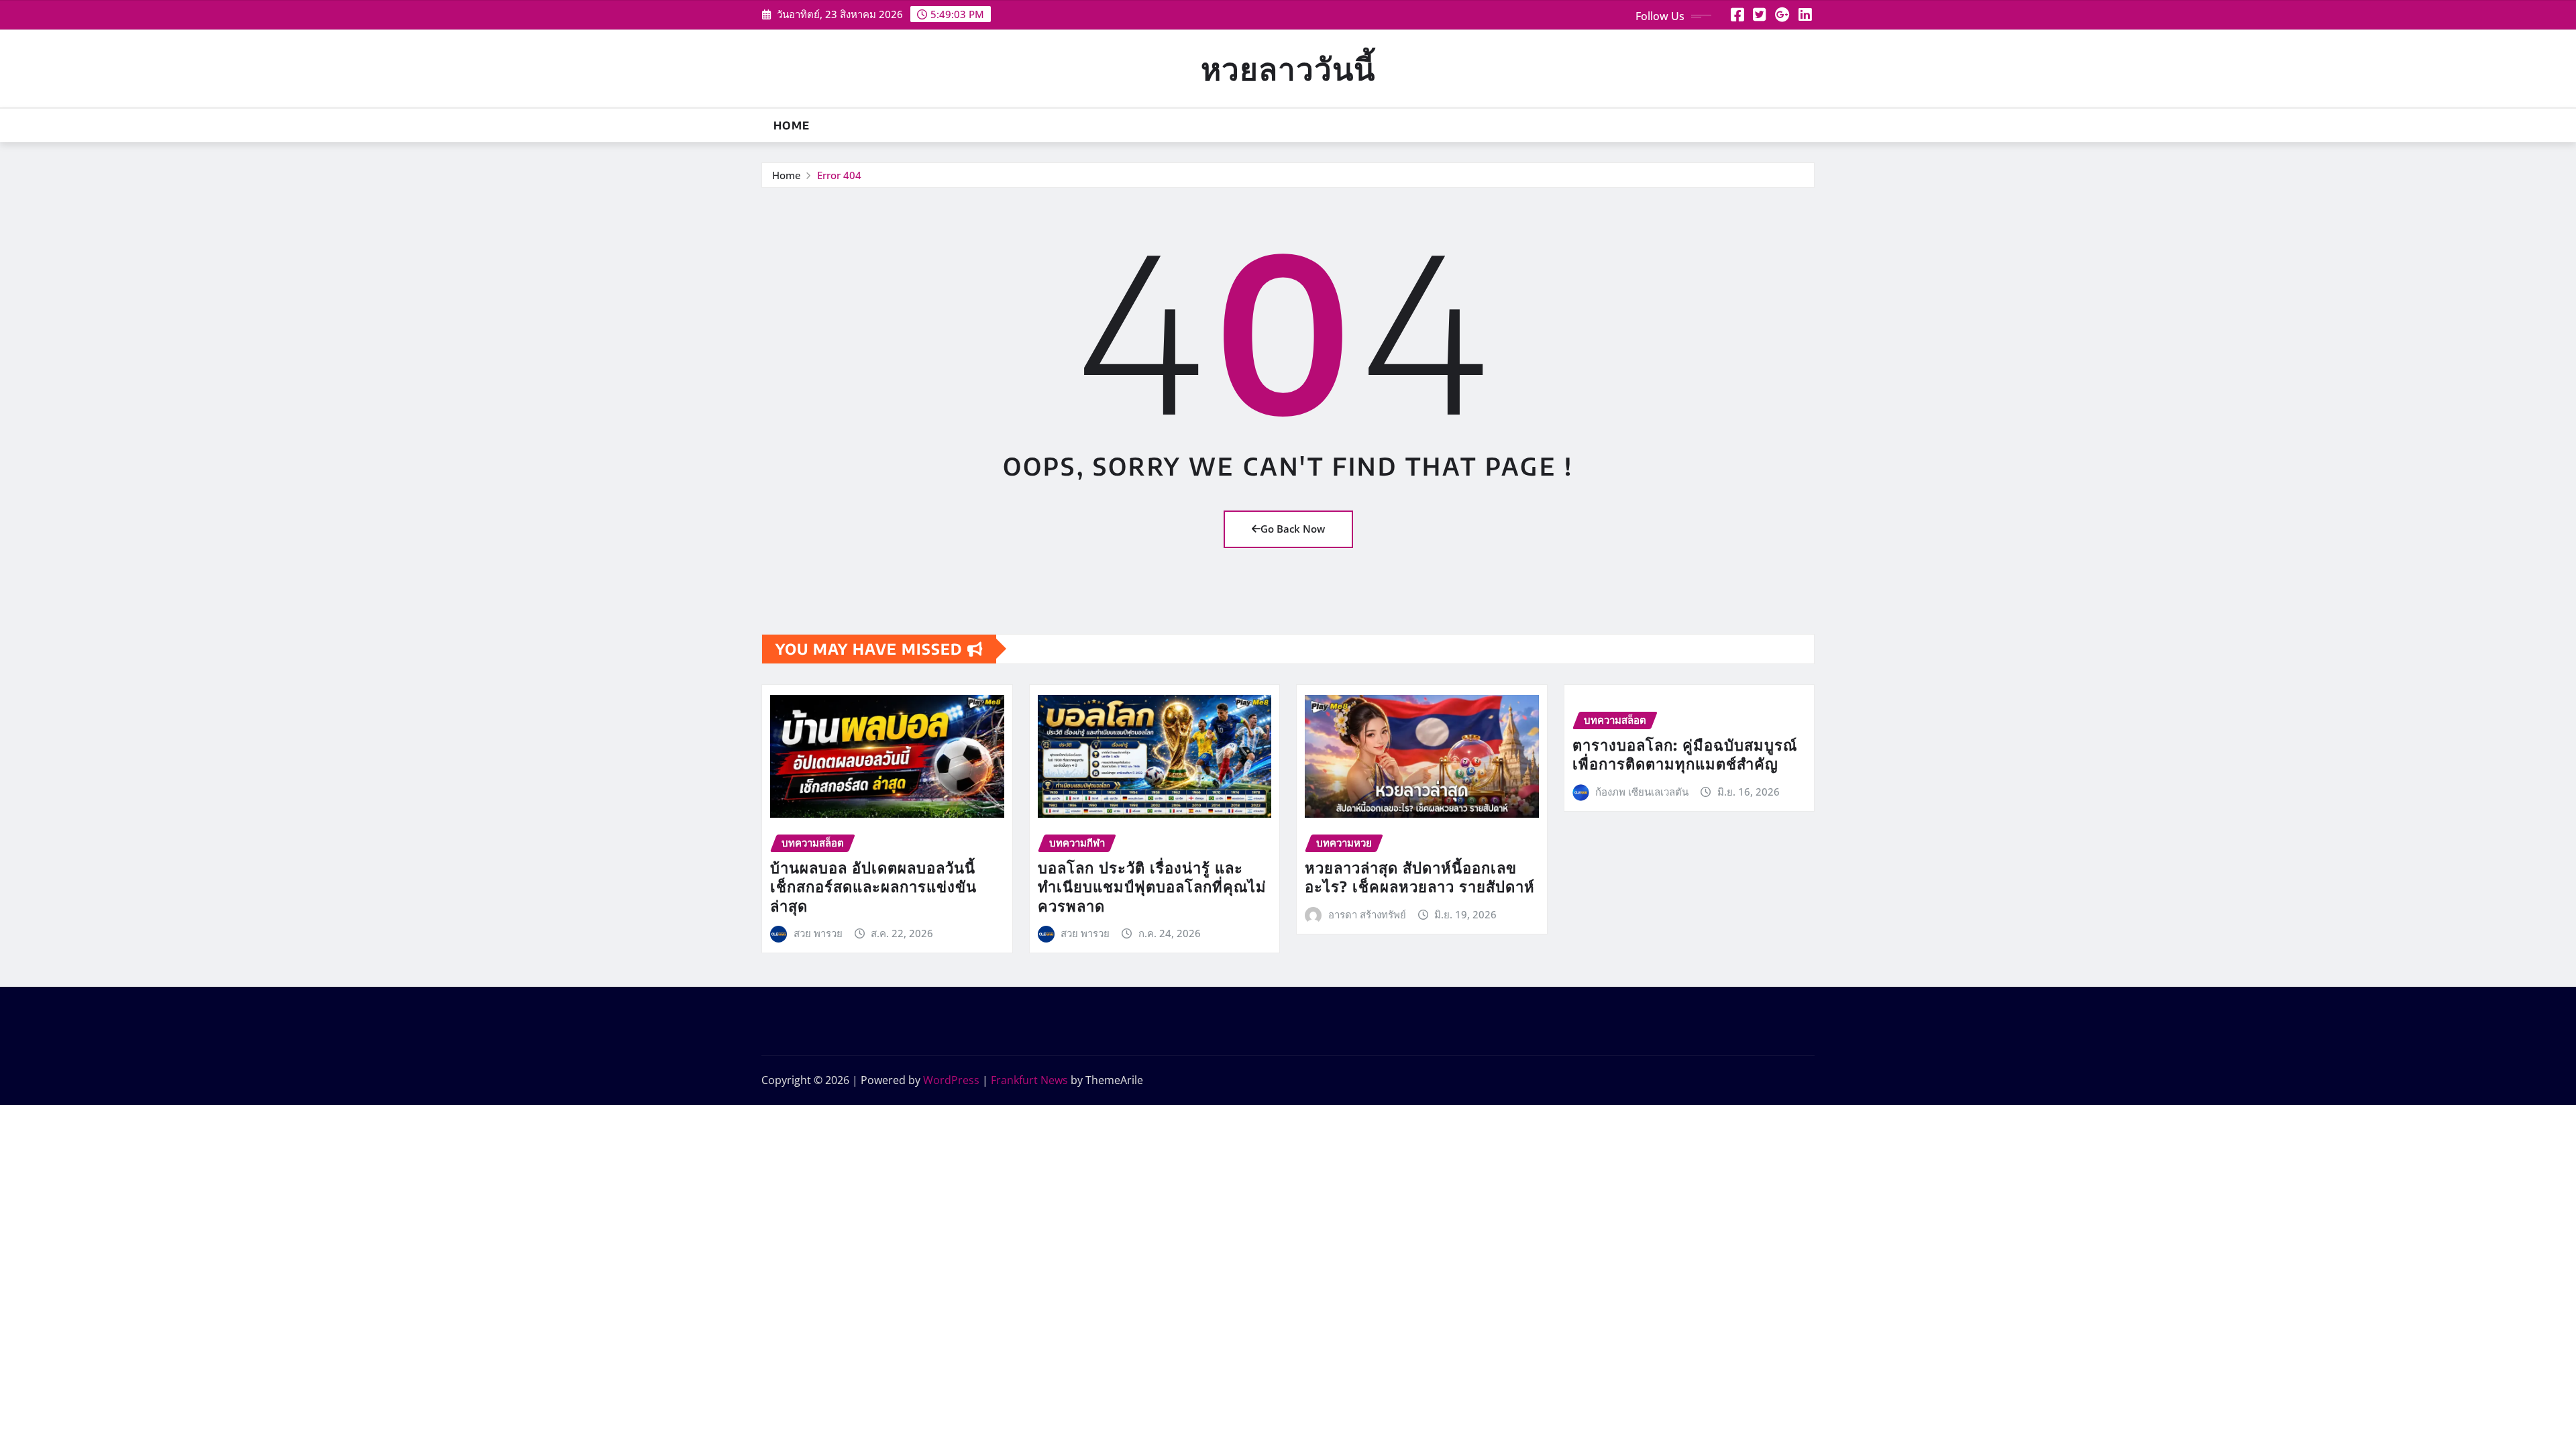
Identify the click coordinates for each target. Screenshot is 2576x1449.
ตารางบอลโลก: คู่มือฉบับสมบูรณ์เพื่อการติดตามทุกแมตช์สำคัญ (1685, 754)
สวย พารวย (818, 933)
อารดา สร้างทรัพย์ (1367, 914)
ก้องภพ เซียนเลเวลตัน (1642, 792)
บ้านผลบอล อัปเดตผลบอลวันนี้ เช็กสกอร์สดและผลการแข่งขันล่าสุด (873, 887)
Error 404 (839, 175)
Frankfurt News (1029, 1080)
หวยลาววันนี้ (1288, 68)
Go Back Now (1293, 529)
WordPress (951, 1080)
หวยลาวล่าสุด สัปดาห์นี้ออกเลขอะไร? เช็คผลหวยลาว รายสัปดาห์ (1420, 877)
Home (792, 125)
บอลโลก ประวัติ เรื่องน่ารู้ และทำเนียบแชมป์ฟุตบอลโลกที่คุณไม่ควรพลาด (1152, 887)
